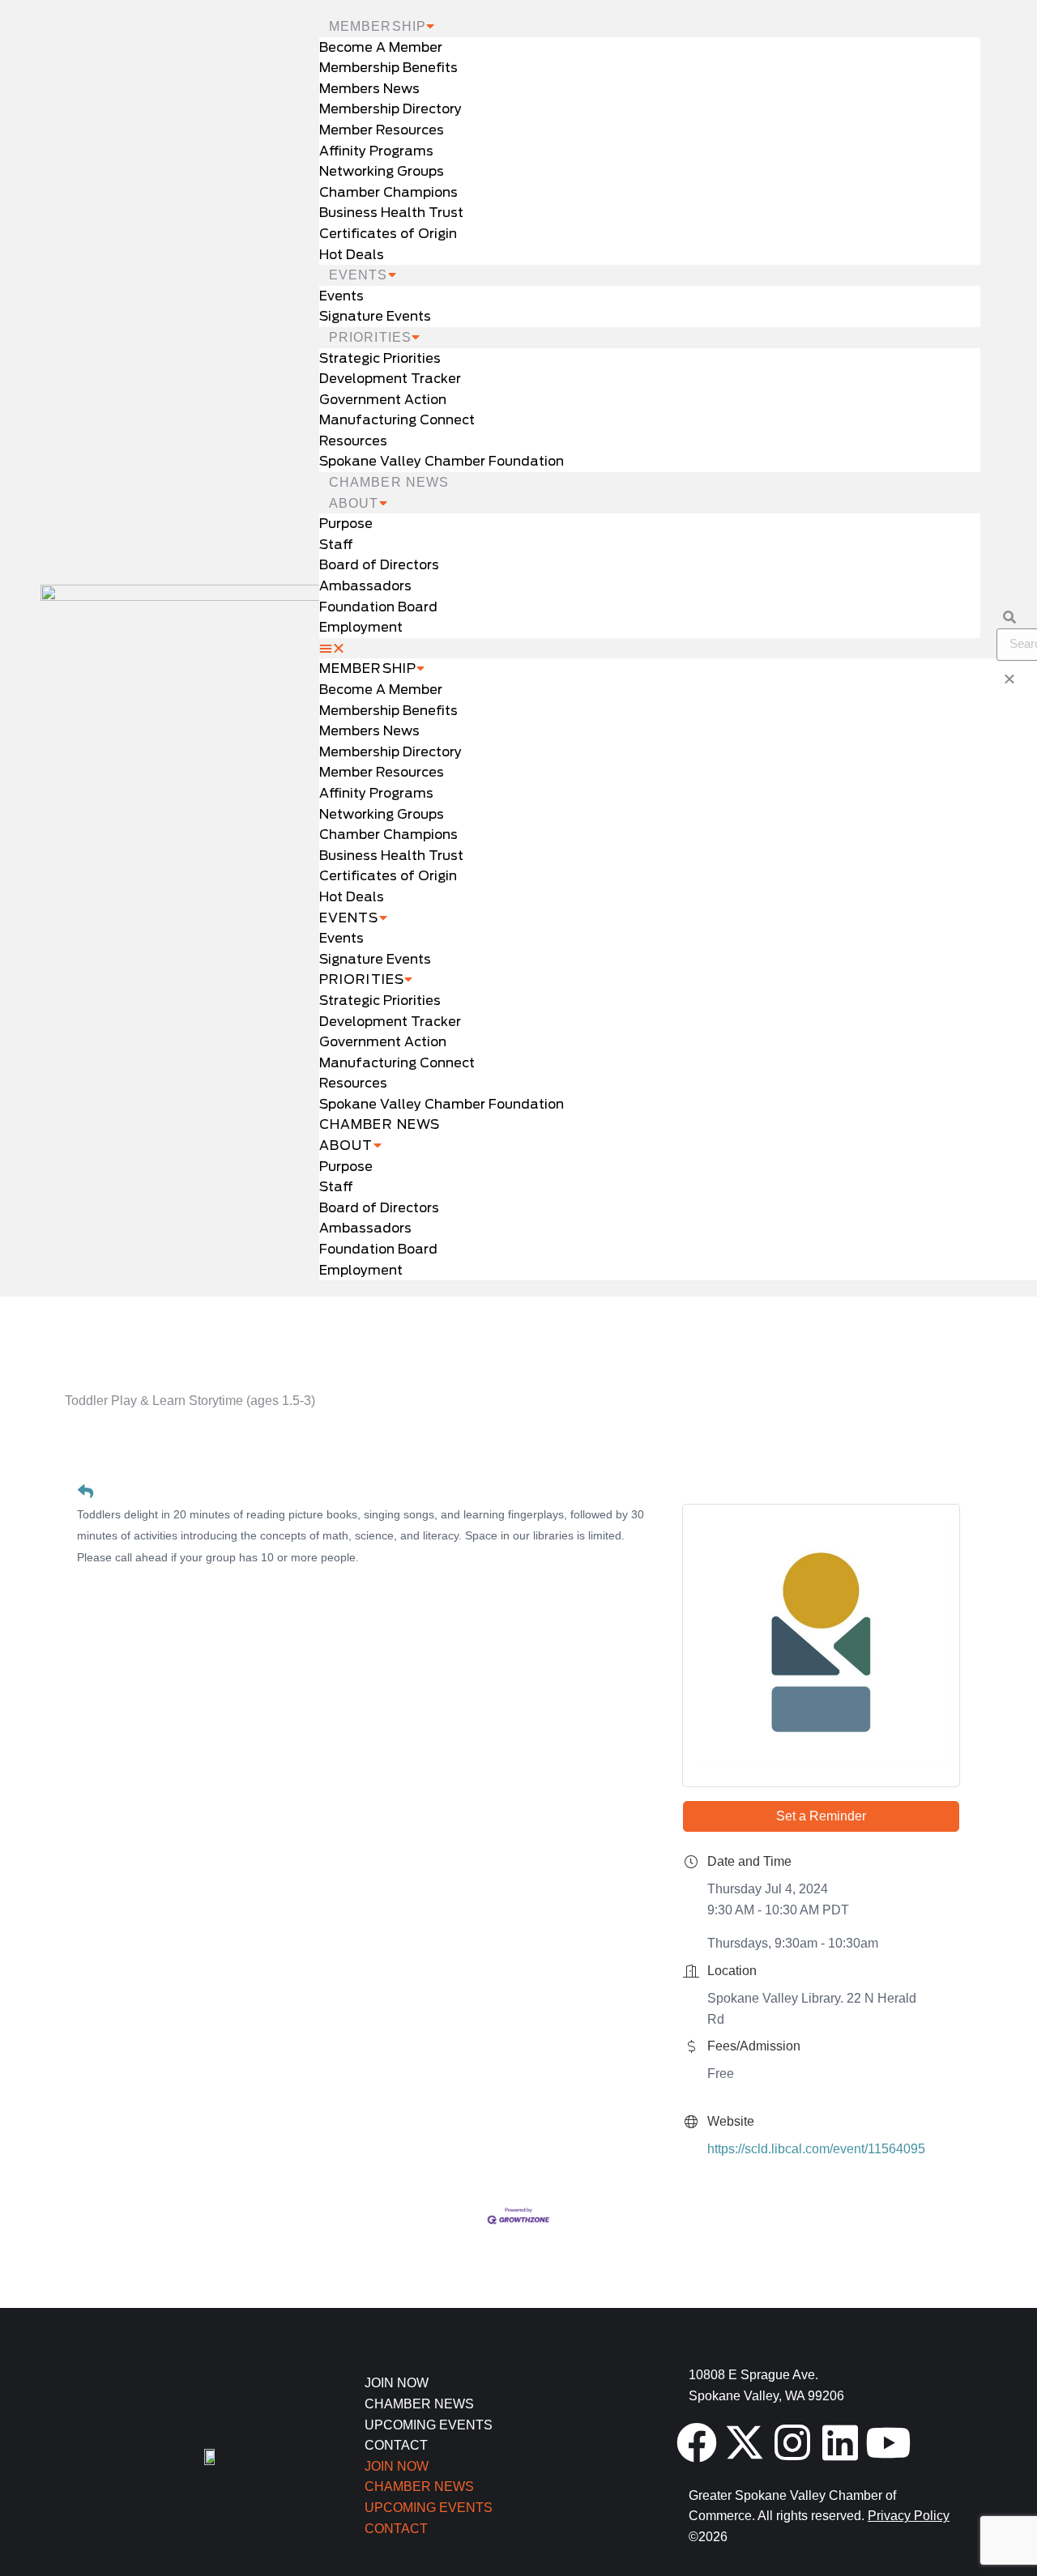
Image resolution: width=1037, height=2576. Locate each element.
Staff (336, 545)
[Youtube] (888, 2442)
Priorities (370, 337)
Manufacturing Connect (397, 420)
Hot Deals (352, 255)
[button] (650, 649)
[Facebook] (697, 2442)
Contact (396, 2445)
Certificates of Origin (388, 234)
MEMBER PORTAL (260, 1311)
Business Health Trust (391, 213)
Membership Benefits (388, 68)
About (354, 503)
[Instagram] (792, 2442)
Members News (369, 89)
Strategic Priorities (380, 358)
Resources (353, 441)
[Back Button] (85, 1492)
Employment (361, 627)
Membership (378, 26)
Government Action (383, 400)
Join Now (397, 2383)
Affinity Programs (376, 151)
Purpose (346, 524)
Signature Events (375, 316)
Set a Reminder (821, 1816)
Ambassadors (365, 586)
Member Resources (382, 130)
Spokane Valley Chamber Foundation (442, 461)
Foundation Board (378, 607)
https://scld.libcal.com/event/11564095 (816, 2149)
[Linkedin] (840, 2442)
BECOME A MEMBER (778, 1311)
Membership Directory (390, 109)
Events (358, 275)
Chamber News (389, 482)
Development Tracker (390, 379)
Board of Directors (379, 565)
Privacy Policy (909, 2516)
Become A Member (381, 47)
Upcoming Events (429, 2425)
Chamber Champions (388, 192)
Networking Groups (382, 171)
